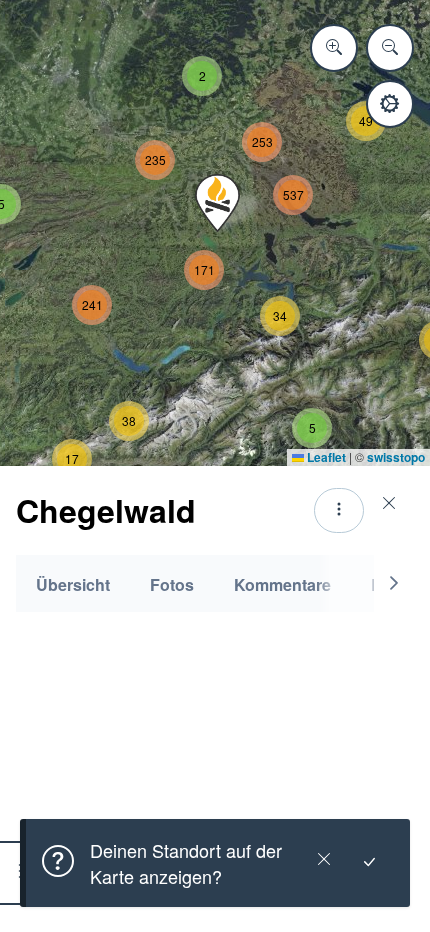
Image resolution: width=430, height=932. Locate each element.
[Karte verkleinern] (390, 48)
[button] (217, 203)
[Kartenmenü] (390, 104)
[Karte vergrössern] (334, 48)
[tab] (73, 583)
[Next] (394, 583)
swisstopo (396, 457)
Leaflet (325, 457)
